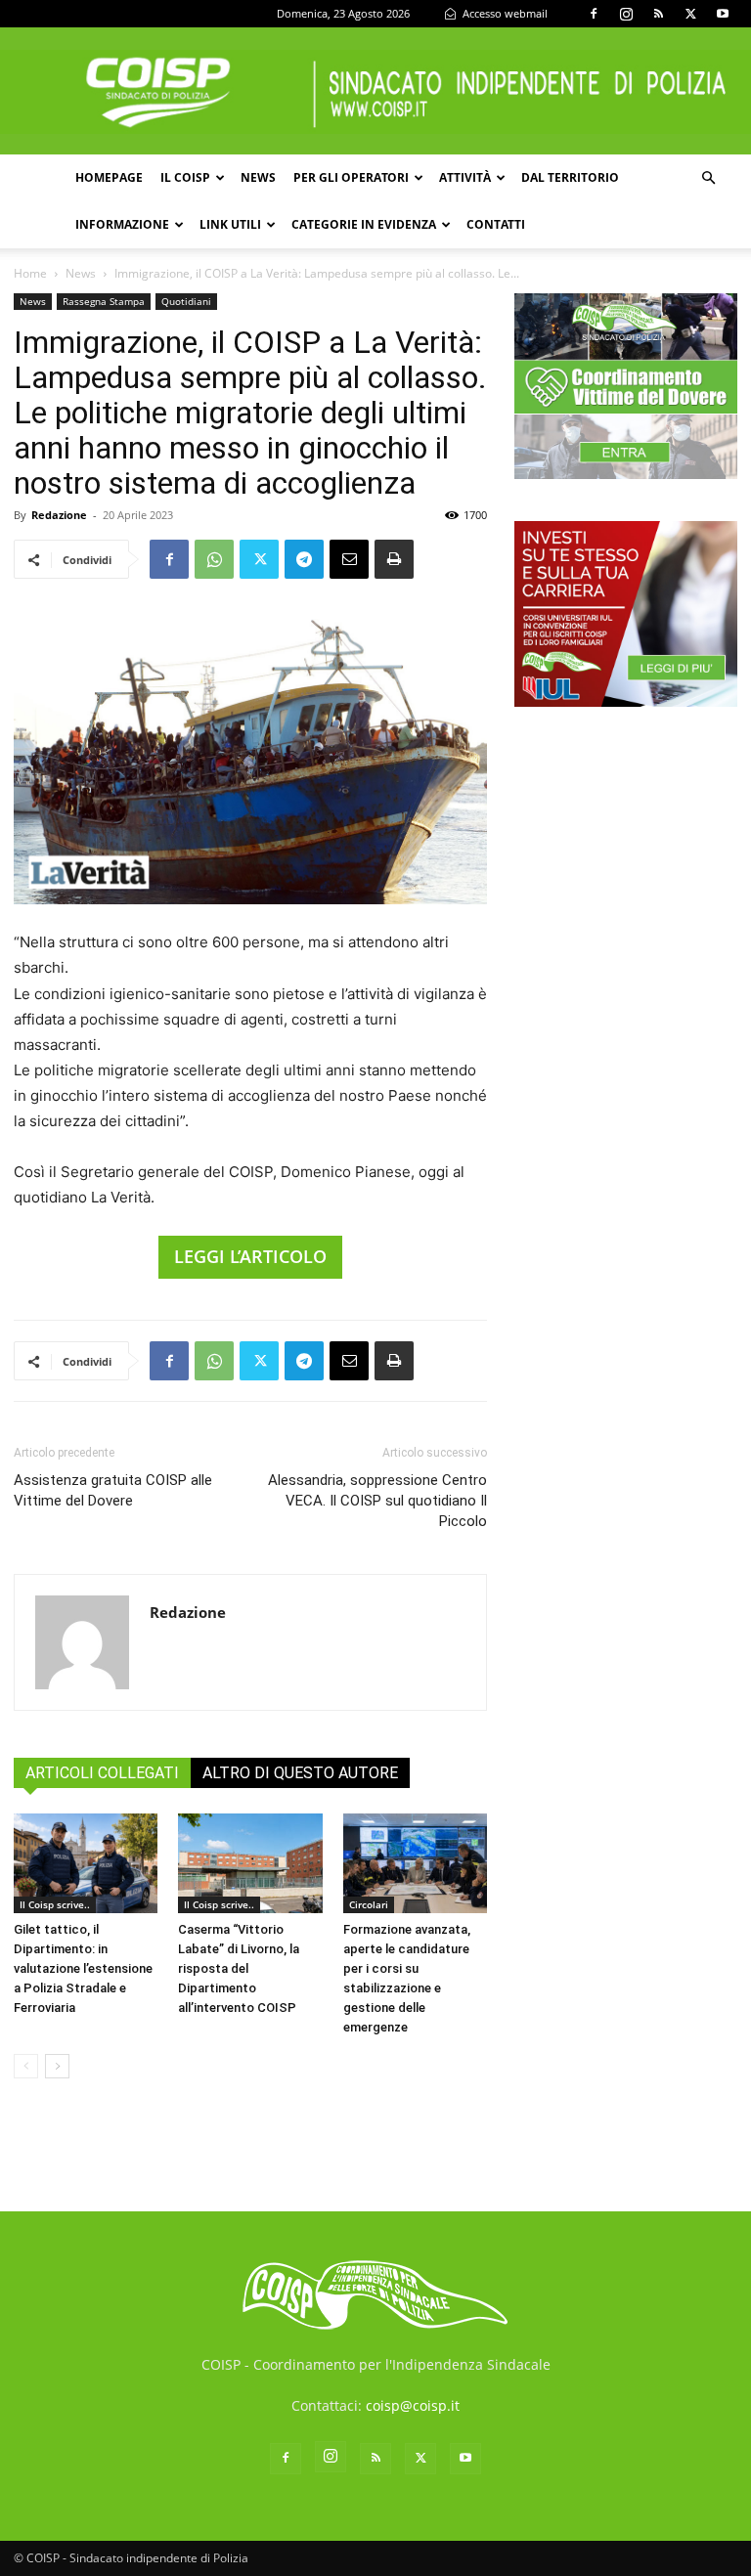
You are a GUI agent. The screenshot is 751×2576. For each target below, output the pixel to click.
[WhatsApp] (214, 559)
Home (30, 273)
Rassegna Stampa (104, 301)
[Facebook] (594, 14)
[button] (708, 178)
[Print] (394, 559)
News (258, 177)
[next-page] (57, 2066)
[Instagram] (626, 14)
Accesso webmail (504, 13)
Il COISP (185, 177)
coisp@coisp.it (413, 2405)
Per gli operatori (351, 177)
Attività (465, 177)
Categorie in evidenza (364, 224)
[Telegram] (304, 559)
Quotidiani (186, 301)
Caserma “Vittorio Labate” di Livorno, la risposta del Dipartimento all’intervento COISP (239, 1968)
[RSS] (658, 14)
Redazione (59, 515)
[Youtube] (723, 14)
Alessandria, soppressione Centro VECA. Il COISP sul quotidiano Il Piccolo (377, 1501)
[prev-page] (26, 2066)
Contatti (496, 224)
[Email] (349, 559)
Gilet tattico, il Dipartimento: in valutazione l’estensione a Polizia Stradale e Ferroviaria (83, 1968)
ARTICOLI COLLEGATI (102, 1773)
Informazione (122, 224)
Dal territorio (570, 177)
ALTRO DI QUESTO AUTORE (300, 1773)
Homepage (109, 177)
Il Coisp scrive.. (55, 1904)
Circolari (369, 1904)
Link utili (230, 224)
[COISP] (375, 92)
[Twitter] (690, 14)
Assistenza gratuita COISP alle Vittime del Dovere (113, 1490)
